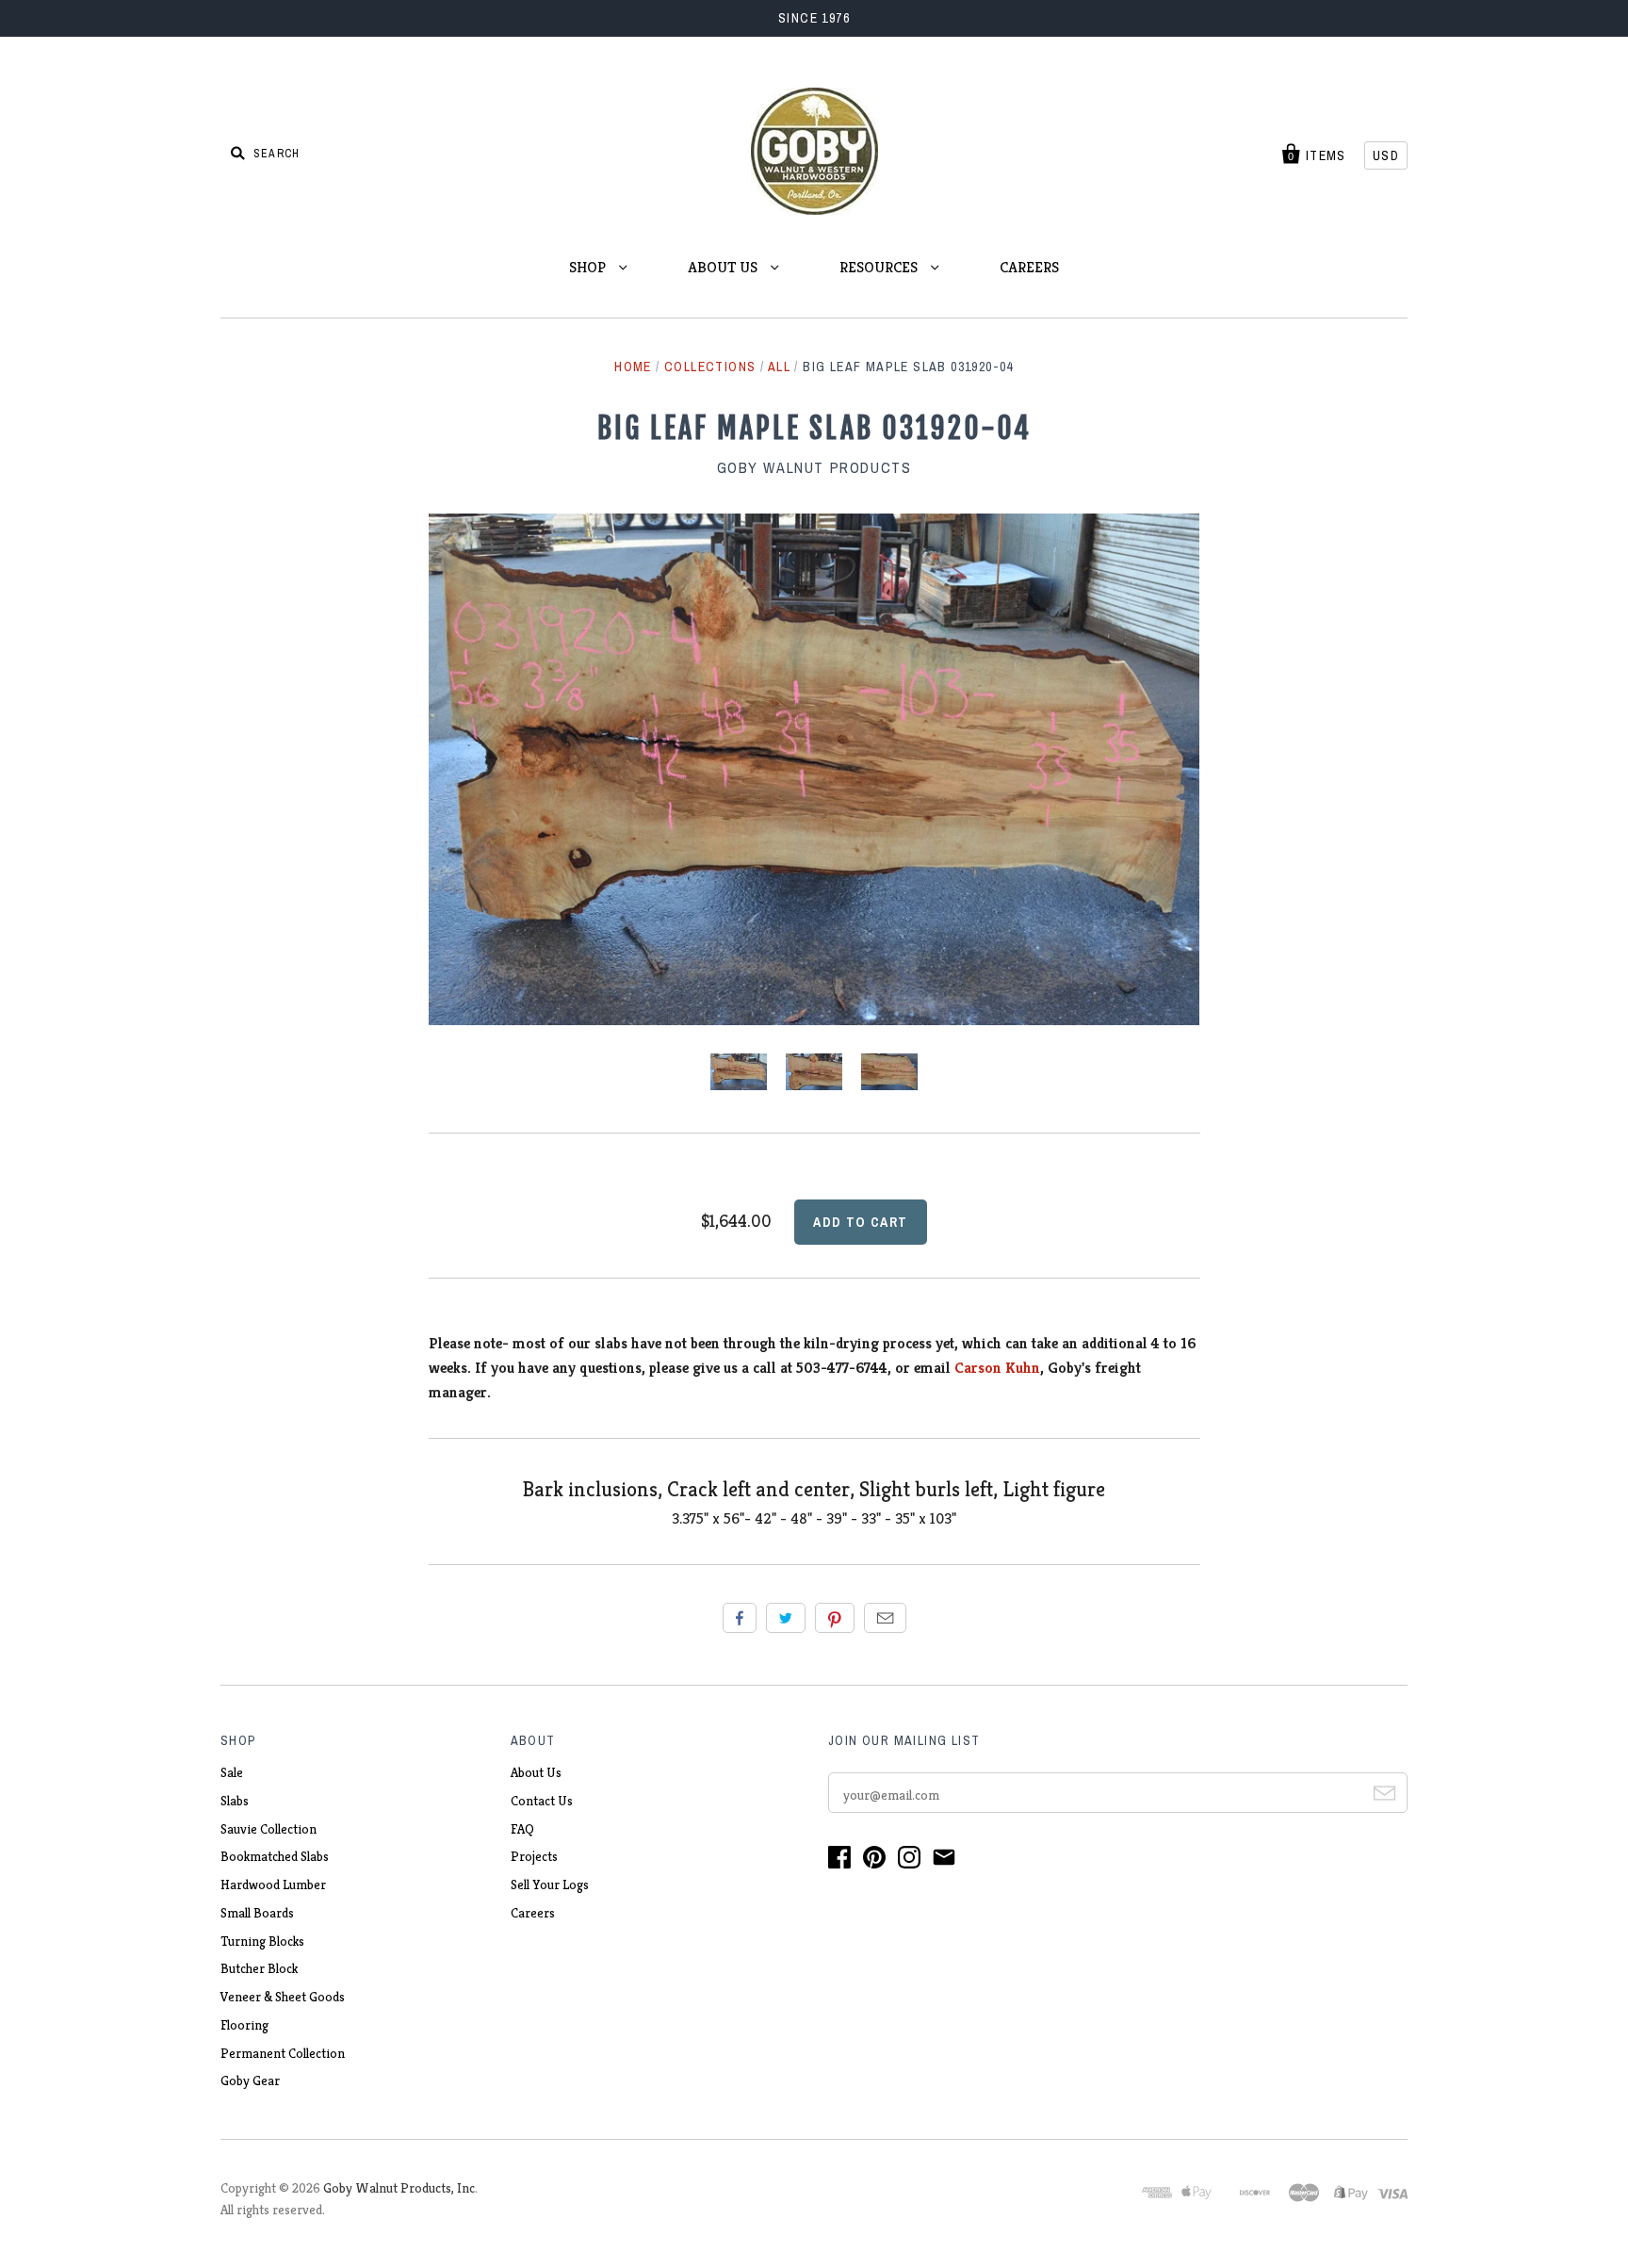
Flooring (244, 2025)
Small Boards (257, 1913)
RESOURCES (880, 267)
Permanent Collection (283, 2053)
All (779, 367)
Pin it (835, 1618)
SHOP (589, 267)
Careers (533, 1913)
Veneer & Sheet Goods (283, 1997)
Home (633, 367)
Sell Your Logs (550, 1885)
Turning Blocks (262, 1941)
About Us (536, 1772)
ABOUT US (724, 267)
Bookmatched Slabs (275, 1856)
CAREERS (1029, 267)
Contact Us (542, 1801)
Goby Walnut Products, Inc (399, 2188)
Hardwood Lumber (273, 1885)
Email (885, 1618)
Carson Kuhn (997, 1368)
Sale (232, 1772)
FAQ (522, 1829)
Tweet (786, 1618)
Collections (710, 367)
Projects (534, 1856)
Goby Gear (250, 2080)
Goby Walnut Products (814, 467)
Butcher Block (259, 1968)
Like (740, 1618)
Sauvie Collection (269, 1829)
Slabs (235, 1801)
